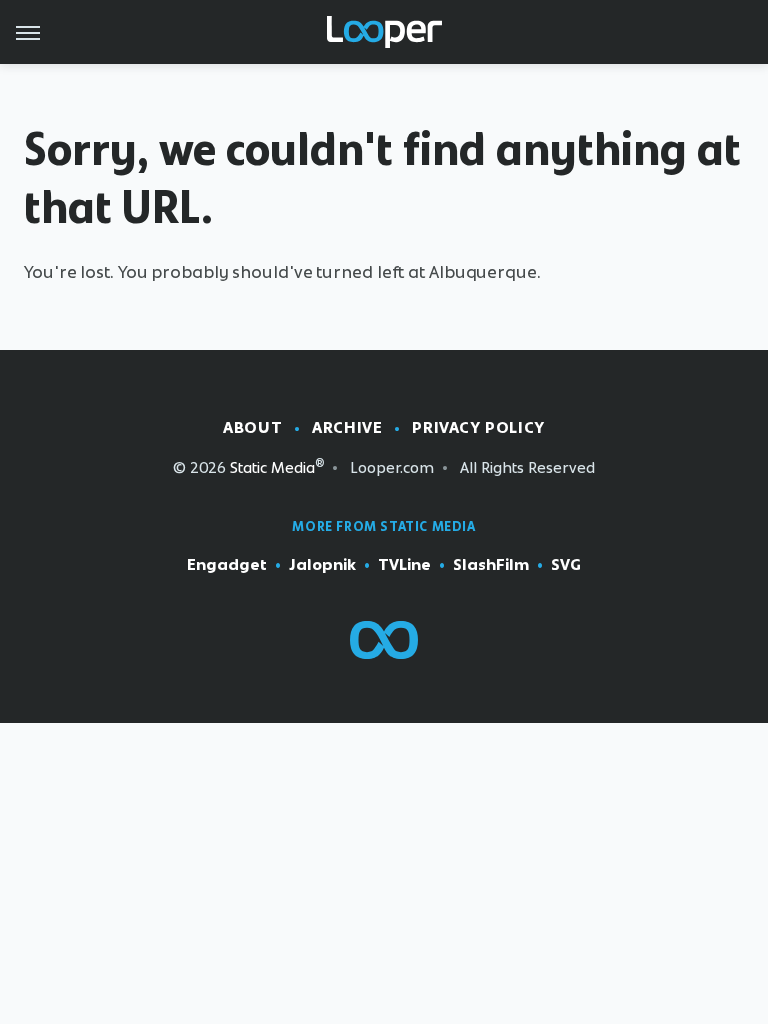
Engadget (227, 564)
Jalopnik (322, 564)
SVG (566, 564)
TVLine (404, 564)
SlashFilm (491, 564)
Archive (347, 427)
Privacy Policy (478, 427)
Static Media (272, 467)
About (252, 427)
